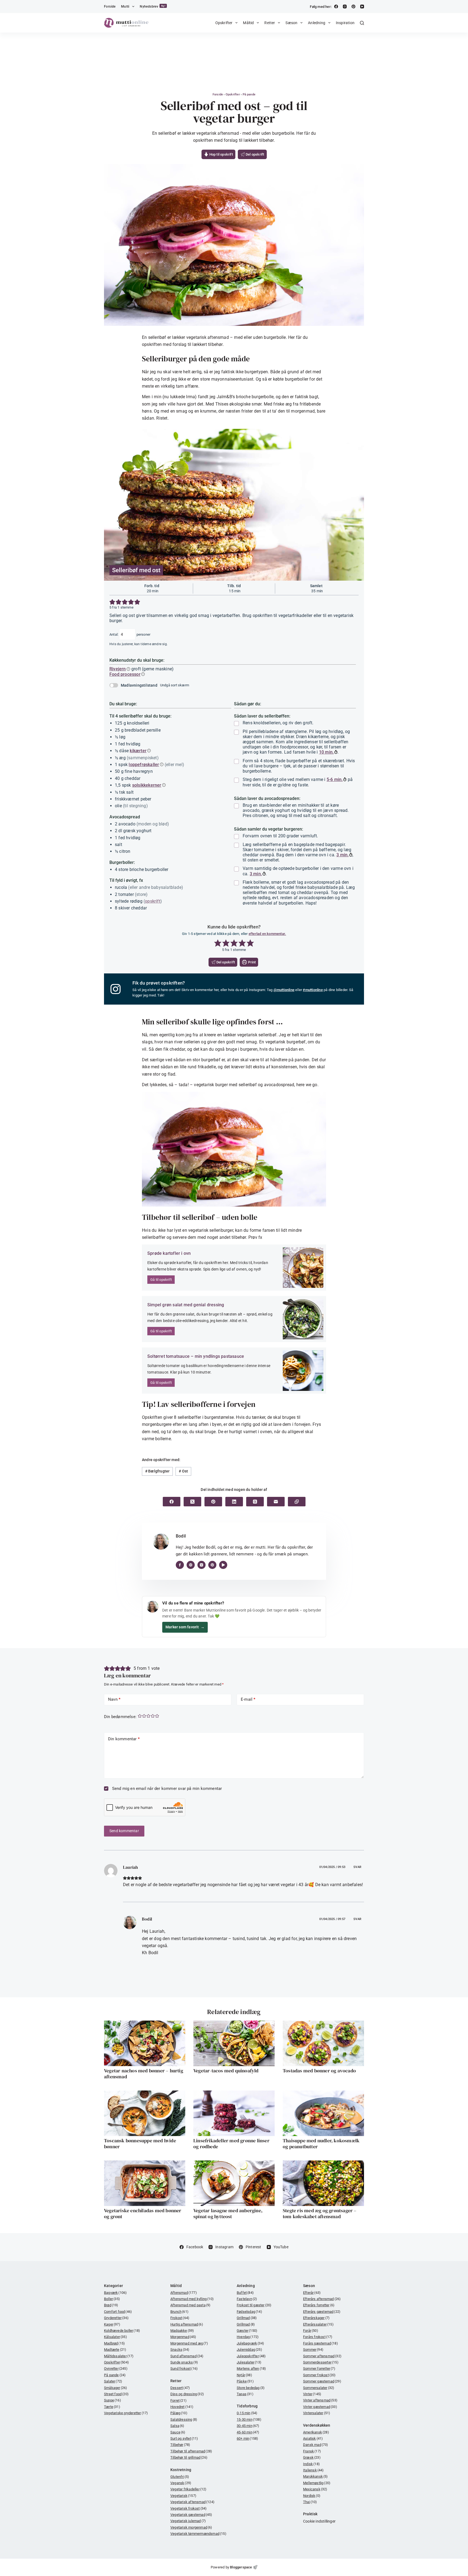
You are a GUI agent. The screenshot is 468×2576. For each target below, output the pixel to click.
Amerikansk (316, 2432)
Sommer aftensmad (322, 2356)
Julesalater (249, 2362)
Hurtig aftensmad (187, 2324)
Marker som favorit (185, 1627)
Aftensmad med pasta (190, 2305)
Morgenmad (183, 2337)
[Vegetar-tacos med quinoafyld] (234, 2043)
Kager (112, 2324)
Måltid (248, 23)
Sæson (291, 23)
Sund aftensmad (187, 2356)
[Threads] (255, 1502)
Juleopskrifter (251, 2356)
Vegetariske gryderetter (126, 2413)
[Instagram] (345, 7)
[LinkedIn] (234, 1502)
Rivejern (118, 669)
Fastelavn (247, 2299)
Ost (183, 1471)
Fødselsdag (249, 2312)
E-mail (248, 1699)
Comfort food (118, 2312)
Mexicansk (315, 2489)
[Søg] (362, 23)
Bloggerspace (241, 2567)
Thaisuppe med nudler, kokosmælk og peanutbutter (321, 2144)
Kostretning (181, 2470)
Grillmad (247, 2318)
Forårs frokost (318, 2337)
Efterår (312, 2293)
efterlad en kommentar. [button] (267, 934)
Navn (114, 1699)
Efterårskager (316, 2318)
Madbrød (114, 2343)
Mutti (125, 7)
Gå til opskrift (161, 1280)
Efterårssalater (318, 2324)
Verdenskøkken (317, 2425)
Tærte (112, 2407)
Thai (310, 2502)
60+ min (247, 2438)
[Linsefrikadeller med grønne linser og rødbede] (234, 2113)
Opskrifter (224, 23)
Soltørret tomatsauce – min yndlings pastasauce (196, 1356)
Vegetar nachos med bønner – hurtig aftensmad (144, 2074)
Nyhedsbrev (153, 6)
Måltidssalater (119, 2356)
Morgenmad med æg (189, 2343)
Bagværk (115, 2293)
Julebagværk (250, 2343)
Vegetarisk (183, 2496)
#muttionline (313, 990)
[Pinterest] (353, 7)
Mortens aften (251, 2368)
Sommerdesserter (321, 2362)
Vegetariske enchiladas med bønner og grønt (143, 2213)
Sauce (178, 2432)
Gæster (247, 2331)
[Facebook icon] (180, 1565)
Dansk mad (316, 2445)
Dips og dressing (187, 2394)
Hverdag (248, 2337)
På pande (249, 94)
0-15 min (247, 2413)
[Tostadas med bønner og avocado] (323, 2043)
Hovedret (182, 2407)
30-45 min (248, 2426)
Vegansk (181, 2483)
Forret (178, 2400)
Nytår (244, 2375)
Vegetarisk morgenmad (191, 2527)
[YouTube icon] (223, 1565)
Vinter (312, 2394)
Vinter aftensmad (320, 2400)
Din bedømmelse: (120, 1717)
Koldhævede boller (122, 2331)
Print (251, 962)
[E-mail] (276, 1502)
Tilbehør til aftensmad (191, 2451)
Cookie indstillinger (319, 2521)
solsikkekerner (147, 785)
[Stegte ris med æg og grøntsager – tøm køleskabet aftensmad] (323, 2183)
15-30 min (249, 2419)
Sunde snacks (184, 2362)
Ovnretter (116, 2368)
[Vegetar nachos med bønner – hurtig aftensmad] (145, 2043)
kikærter (138, 751)
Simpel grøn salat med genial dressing (186, 1305)
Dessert (180, 2388)
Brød (111, 2305)
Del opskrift (255, 154)
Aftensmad (184, 2293)
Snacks (180, 2350)
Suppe (113, 2400)
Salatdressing (184, 2419)
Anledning (317, 23)
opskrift (153, 901)
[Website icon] (191, 1565)
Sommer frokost (319, 2375)
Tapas (245, 2394)
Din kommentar (124, 1739)
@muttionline (284, 990)
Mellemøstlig (317, 2483)
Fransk (312, 2451)
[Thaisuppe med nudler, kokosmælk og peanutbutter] (323, 2113)
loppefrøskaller (144, 765)
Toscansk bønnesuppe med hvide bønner (140, 2144)
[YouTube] (362, 7)
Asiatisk (313, 2438)
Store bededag (251, 2388)
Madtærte (115, 2350)
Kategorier (113, 2286)
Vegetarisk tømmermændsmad (198, 2534)
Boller (112, 2299)
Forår (311, 2331)
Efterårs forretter (319, 2305)
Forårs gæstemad (321, 2343)
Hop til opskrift (220, 154)
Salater (113, 2381)
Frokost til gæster (254, 2305)
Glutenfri (180, 2477)
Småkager (116, 2388)
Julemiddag (249, 2350)
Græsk (312, 2457)
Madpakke (182, 2331)
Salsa (177, 2426)
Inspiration (345, 23)
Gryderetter (116, 2318)
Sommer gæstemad (322, 2381)
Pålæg (179, 2413)
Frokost (180, 2318)
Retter (270, 23)
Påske (245, 2381)
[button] (112, 602)
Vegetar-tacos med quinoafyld (226, 2071)
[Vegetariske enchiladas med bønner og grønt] (145, 2183)
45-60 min (248, 2432)
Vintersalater (317, 2413)
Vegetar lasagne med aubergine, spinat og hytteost (228, 2213)
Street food (116, 2394)
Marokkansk (316, 2476)
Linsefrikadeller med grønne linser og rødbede (231, 2144)
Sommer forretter (319, 2368)
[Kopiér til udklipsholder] (297, 1502)
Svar (357, 1867)
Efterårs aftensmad (322, 2299)
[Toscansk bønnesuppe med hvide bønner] (145, 2113)
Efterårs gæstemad (322, 2312)
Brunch (179, 2312)
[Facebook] (336, 7)
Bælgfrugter (157, 1471)
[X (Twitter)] (192, 1502)
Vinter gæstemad (320, 2407)
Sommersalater (319, 2388)
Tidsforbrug (247, 2406)
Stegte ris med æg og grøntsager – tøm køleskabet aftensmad (320, 2213)
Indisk (311, 2464)
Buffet (245, 2293)
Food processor (125, 674)
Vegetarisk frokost (188, 2508)
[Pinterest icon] (212, 1565)
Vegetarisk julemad (188, 2521)
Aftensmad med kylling (192, 2299)
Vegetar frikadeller (188, 2489)
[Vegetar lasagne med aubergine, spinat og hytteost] (234, 2183)
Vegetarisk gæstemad (191, 2515)
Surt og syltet (184, 2438)
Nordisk (312, 2496)
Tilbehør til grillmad (189, 2457)
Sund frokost (184, 2368)
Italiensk (313, 2470)
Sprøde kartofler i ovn (169, 1253)
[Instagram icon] (201, 1565)
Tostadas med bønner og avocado (319, 2071)
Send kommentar (124, 1831)
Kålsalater (116, 2337)
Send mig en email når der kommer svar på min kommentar (166, 1789)
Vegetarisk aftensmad (192, 2502)
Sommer (313, 2350)
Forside (110, 7)
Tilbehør (180, 2445)
